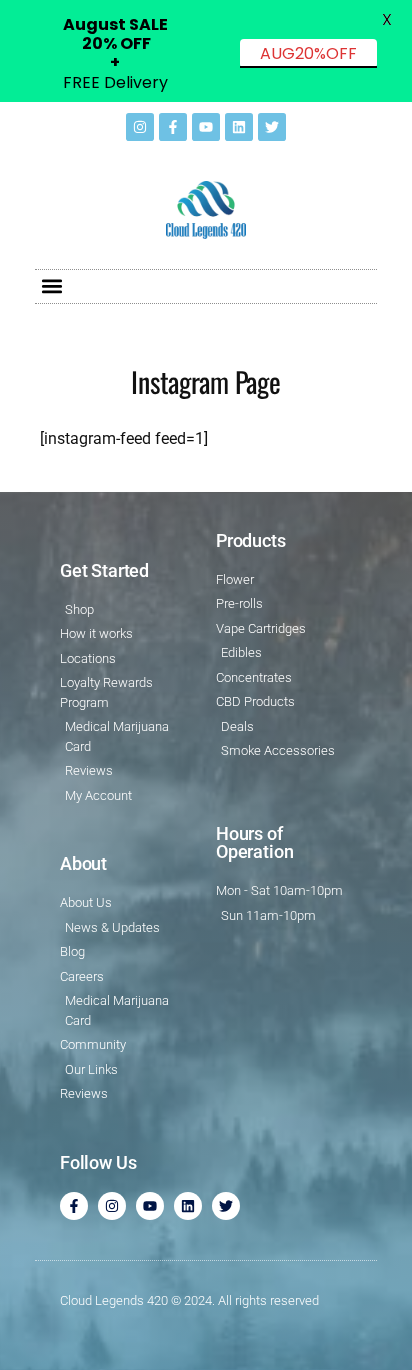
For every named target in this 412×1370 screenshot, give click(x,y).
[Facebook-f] (173, 127)
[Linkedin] (239, 127)
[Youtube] (206, 127)
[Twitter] (272, 127)
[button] (51, 286)
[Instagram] (140, 127)
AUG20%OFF (308, 53)
